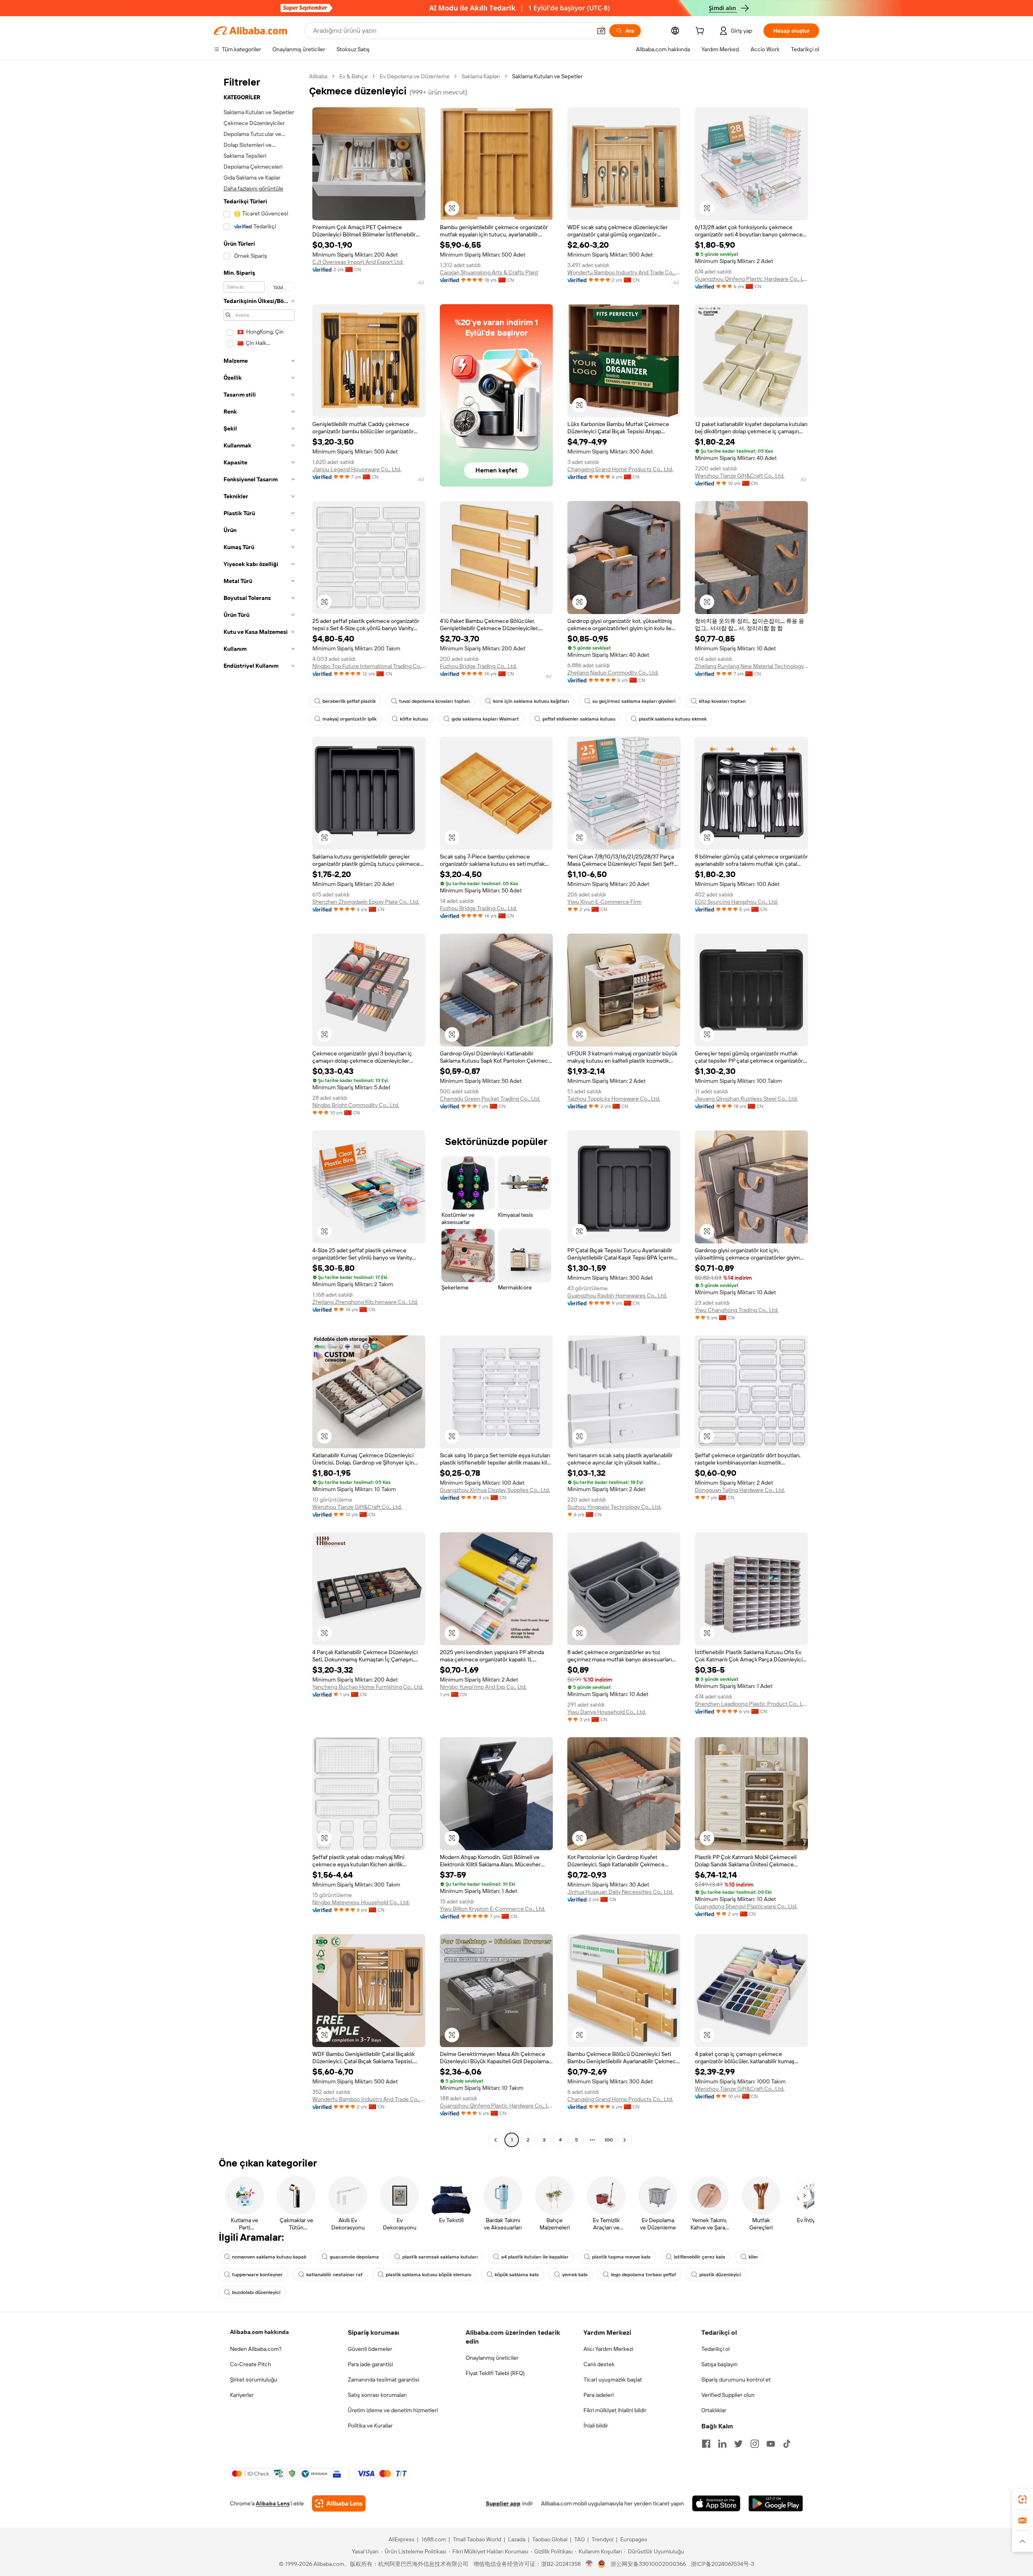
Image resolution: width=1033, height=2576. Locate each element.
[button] (601, 31)
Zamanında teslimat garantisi (384, 2380)
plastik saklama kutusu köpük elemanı (429, 2275)
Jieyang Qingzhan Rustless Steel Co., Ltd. (746, 1099)
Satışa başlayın (719, 2364)
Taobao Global (550, 2539)
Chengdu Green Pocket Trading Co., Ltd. (490, 1099)
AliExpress (401, 2539)
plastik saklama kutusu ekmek (673, 719)
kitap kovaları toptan (722, 701)
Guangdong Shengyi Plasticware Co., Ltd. (746, 1906)
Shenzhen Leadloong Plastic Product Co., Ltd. (751, 1704)
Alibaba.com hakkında (259, 2332)
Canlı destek (599, 2364)
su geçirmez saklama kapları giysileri (634, 701)
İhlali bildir (596, 2426)
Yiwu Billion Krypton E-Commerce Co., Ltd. (492, 1909)
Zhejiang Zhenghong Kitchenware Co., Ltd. (365, 1302)
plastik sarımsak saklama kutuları (440, 2257)
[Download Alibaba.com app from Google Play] (776, 2503)
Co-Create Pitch (251, 2364)
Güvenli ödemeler (370, 2349)
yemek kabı (575, 2275)
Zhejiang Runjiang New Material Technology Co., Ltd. (751, 666)
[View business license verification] (589, 2564)
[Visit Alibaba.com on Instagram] (755, 2444)
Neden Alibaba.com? (256, 2349)
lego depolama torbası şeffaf (643, 2275)
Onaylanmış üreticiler (492, 2358)
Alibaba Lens (273, 2503)
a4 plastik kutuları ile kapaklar (535, 2257)
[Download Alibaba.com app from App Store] (716, 2503)
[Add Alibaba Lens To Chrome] (339, 2503)
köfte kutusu (414, 719)
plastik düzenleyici (720, 2275)
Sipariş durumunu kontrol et (736, 2380)
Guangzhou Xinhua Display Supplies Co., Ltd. (495, 1490)
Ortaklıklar (714, 2410)
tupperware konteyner (257, 2275)
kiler (753, 2257)
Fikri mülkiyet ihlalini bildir (615, 2410)
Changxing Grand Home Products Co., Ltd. (620, 469)
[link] (1023, 2499)
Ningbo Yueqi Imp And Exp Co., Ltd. (483, 1687)
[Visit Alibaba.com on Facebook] (706, 2444)
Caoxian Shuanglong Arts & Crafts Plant (489, 272)
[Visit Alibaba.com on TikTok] (787, 2444)
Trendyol (602, 2539)
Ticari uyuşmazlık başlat (613, 2380)
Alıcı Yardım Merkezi (608, 2349)
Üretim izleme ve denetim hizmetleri (393, 2410)
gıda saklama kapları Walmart (485, 719)
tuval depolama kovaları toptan (434, 701)
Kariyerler (242, 2395)
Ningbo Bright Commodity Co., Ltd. (356, 1105)
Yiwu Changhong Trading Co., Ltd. (737, 1310)
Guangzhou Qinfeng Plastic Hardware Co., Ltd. (751, 279)
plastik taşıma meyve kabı (621, 2257)
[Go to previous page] (496, 2140)
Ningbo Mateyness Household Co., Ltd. (361, 1902)
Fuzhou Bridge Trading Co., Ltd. (478, 666)
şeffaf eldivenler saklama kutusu (579, 719)
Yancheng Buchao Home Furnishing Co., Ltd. (368, 1687)
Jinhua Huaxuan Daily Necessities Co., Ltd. (620, 1892)
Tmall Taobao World (477, 2539)
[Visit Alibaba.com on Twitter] (738, 2444)
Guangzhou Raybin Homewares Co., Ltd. (617, 1295)
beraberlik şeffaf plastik (349, 701)
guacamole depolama (354, 2257)
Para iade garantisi (370, 2364)
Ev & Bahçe (353, 76)
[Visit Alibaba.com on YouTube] (771, 2444)
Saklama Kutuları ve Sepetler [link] (547, 76)
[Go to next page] (625, 2140)
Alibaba (318, 76)
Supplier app (503, 2503)
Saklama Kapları (481, 76)
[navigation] (259, 1109)
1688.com (434, 2539)
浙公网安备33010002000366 (648, 2564)
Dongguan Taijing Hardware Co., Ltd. (740, 1490)
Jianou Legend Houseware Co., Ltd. (357, 469)
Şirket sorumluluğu (254, 2380)
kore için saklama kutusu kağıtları (531, 701)
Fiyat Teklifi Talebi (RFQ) (495, 2373)
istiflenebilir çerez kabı (699, 2257)
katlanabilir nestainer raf (334, 2275)
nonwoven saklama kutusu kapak (269, 2257)
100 (609, 2140)
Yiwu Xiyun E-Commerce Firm (604, 902)
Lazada (517, 2539)
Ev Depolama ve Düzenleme (415, 76)
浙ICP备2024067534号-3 (722, 2564)
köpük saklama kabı (517, 2275)
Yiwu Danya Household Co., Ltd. (607, 1712)
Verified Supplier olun (728, 2395)
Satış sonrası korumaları (377, 2395)
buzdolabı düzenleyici (256, 2292)
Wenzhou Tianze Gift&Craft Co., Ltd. (740, 476)
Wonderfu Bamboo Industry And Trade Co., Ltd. (624, 272)
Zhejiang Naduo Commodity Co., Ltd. (613, 673)
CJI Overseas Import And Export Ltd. (358, 262)
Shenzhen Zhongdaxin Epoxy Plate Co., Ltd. (366, 902)
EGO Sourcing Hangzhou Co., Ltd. (736, 902)
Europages (634, 2539)
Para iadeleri (599, 2395)
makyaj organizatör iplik (349, 719)
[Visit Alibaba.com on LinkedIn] (722, 2444)
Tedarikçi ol (715, 2349)
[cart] (701, 32)
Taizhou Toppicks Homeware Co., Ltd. (614, 1099)
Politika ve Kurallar (370, 2426)
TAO (579, 2539)
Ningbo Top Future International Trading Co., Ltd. (369, 666)
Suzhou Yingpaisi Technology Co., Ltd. (614, 1507)
